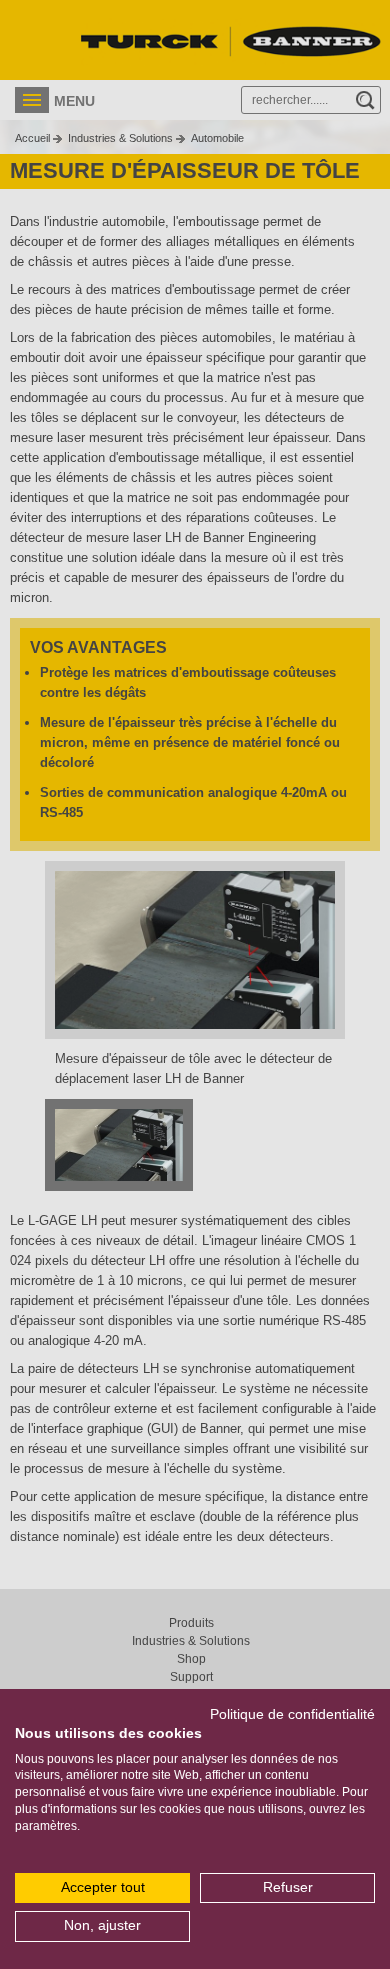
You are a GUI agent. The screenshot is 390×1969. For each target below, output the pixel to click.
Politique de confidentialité (292, 1714)
